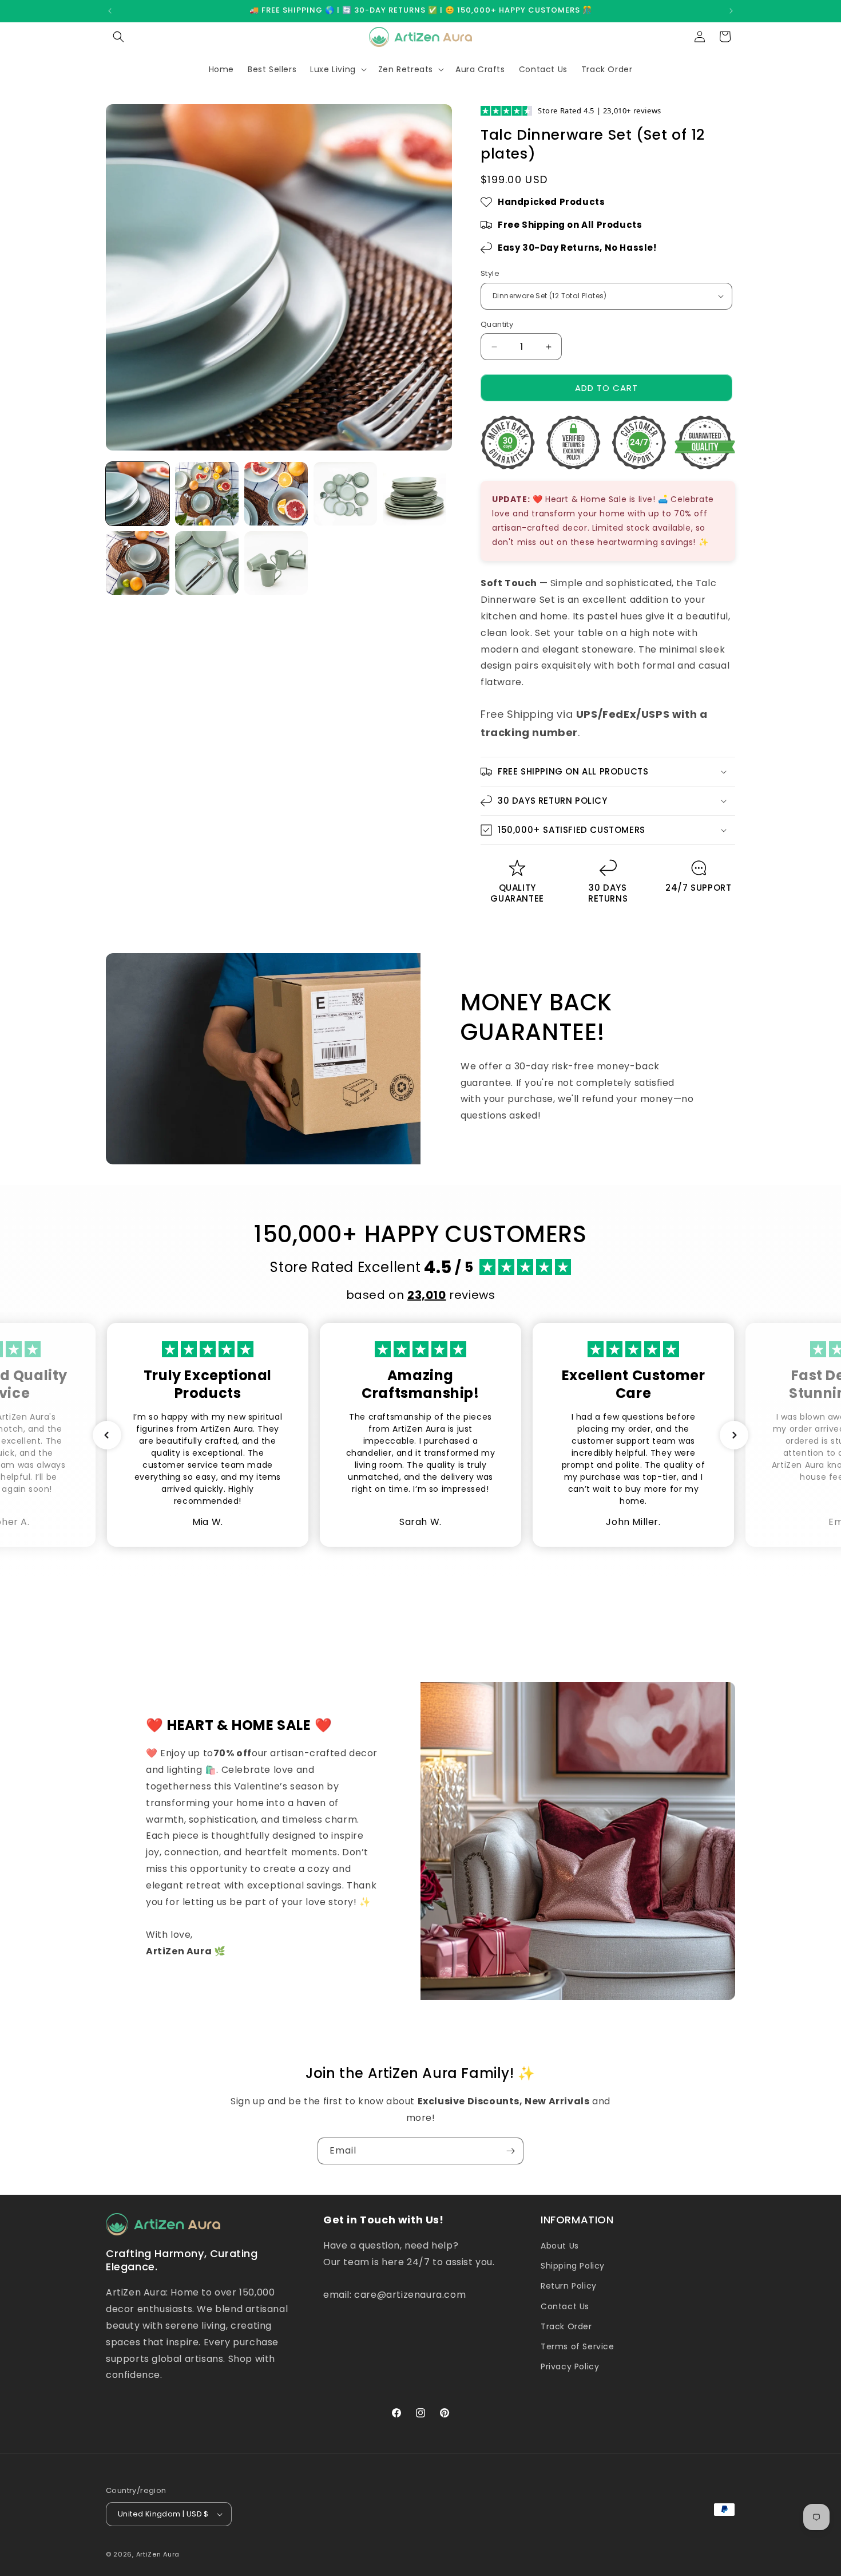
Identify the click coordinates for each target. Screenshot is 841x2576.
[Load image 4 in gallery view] (345, 494)
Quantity (497, 324)
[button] (118, 37)
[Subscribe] (510, 2151)
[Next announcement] (731, 11)
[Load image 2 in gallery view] (207, 494)
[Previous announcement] (110, 11)
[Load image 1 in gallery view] (138, 494)
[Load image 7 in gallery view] (207, 563)
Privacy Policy (570, 2366)
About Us (560, 2246)
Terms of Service (578, 2346)
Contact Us (565, 2306)
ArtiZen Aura (158, 2554)
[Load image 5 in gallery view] (414, 494)
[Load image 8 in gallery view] (276, 563)
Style (490, 273)
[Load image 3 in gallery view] (276, 494)
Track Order (566, 2326)
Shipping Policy (573, 2266)
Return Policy (569, 2286)
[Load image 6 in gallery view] (138, 563)
